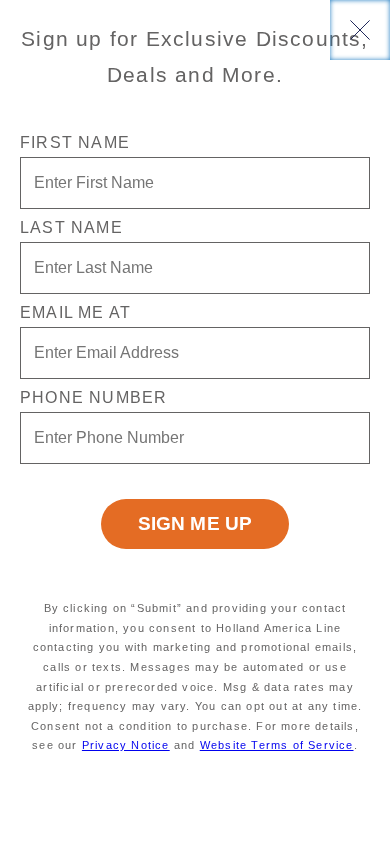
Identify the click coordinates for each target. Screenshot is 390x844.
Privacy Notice (126, 745)
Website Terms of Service (277, 745)
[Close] (360, 30)
